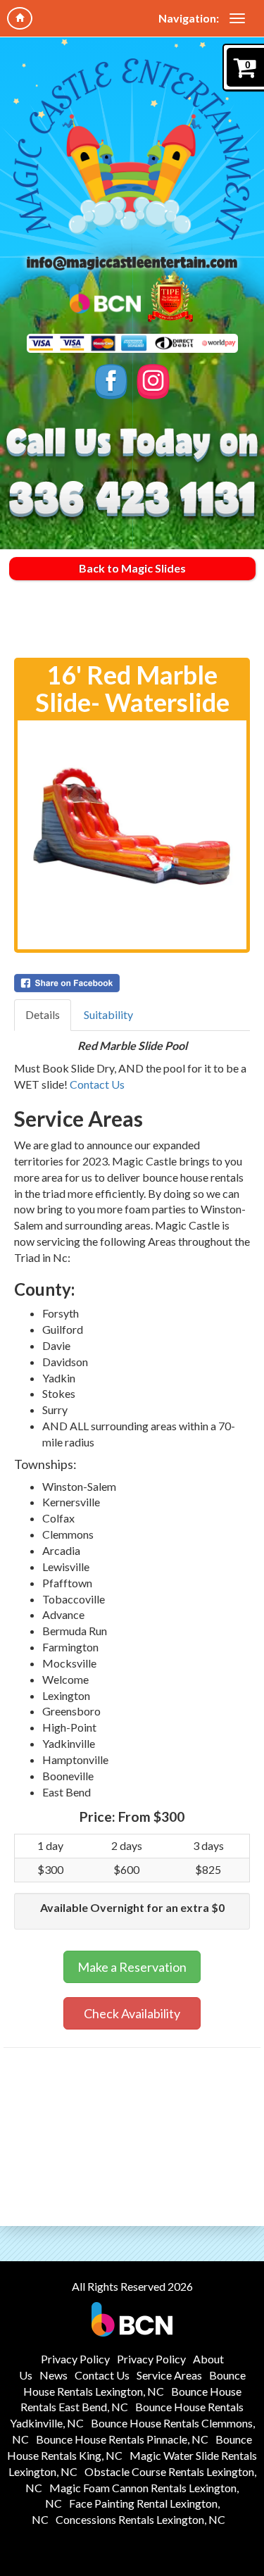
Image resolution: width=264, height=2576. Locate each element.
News (54, 2375)
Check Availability (132, 2013)
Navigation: (189, 18)
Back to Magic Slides (132, 568)
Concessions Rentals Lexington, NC (140, 2519)
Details (43, 1014)
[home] (20, 18)
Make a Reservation (132, 1967)
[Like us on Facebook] (111, 382)
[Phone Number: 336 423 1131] (132, 500)
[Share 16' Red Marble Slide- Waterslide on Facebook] (132, 983)
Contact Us (97, 1084)
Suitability (108, 1014)
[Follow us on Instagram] (153, 382)
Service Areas (169, 2375)
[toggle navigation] (237, 18)
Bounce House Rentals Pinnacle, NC (122, 2439)
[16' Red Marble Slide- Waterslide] (132, 835)
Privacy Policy (75, 2359)
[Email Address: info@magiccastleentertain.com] (132, 262)
